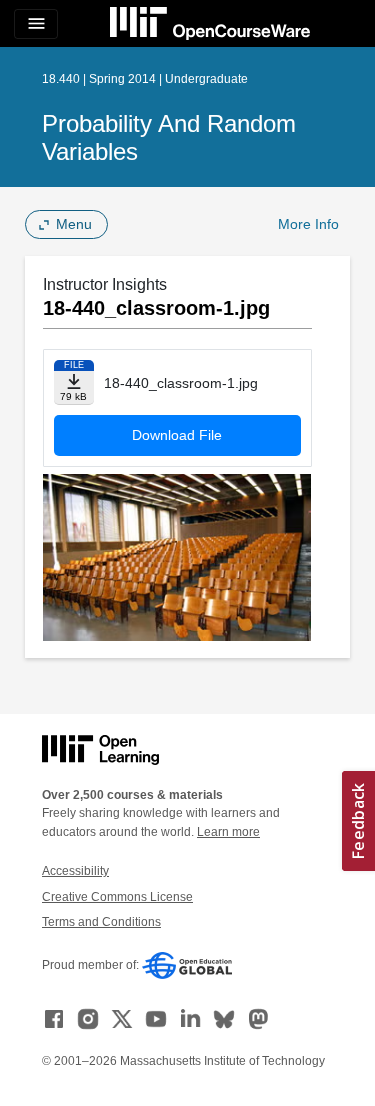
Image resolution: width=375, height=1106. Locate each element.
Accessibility (75, 871)
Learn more (228, 832)
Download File (177, 435)
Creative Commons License (117, 897)
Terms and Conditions (101, 922)
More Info (308, 224)
